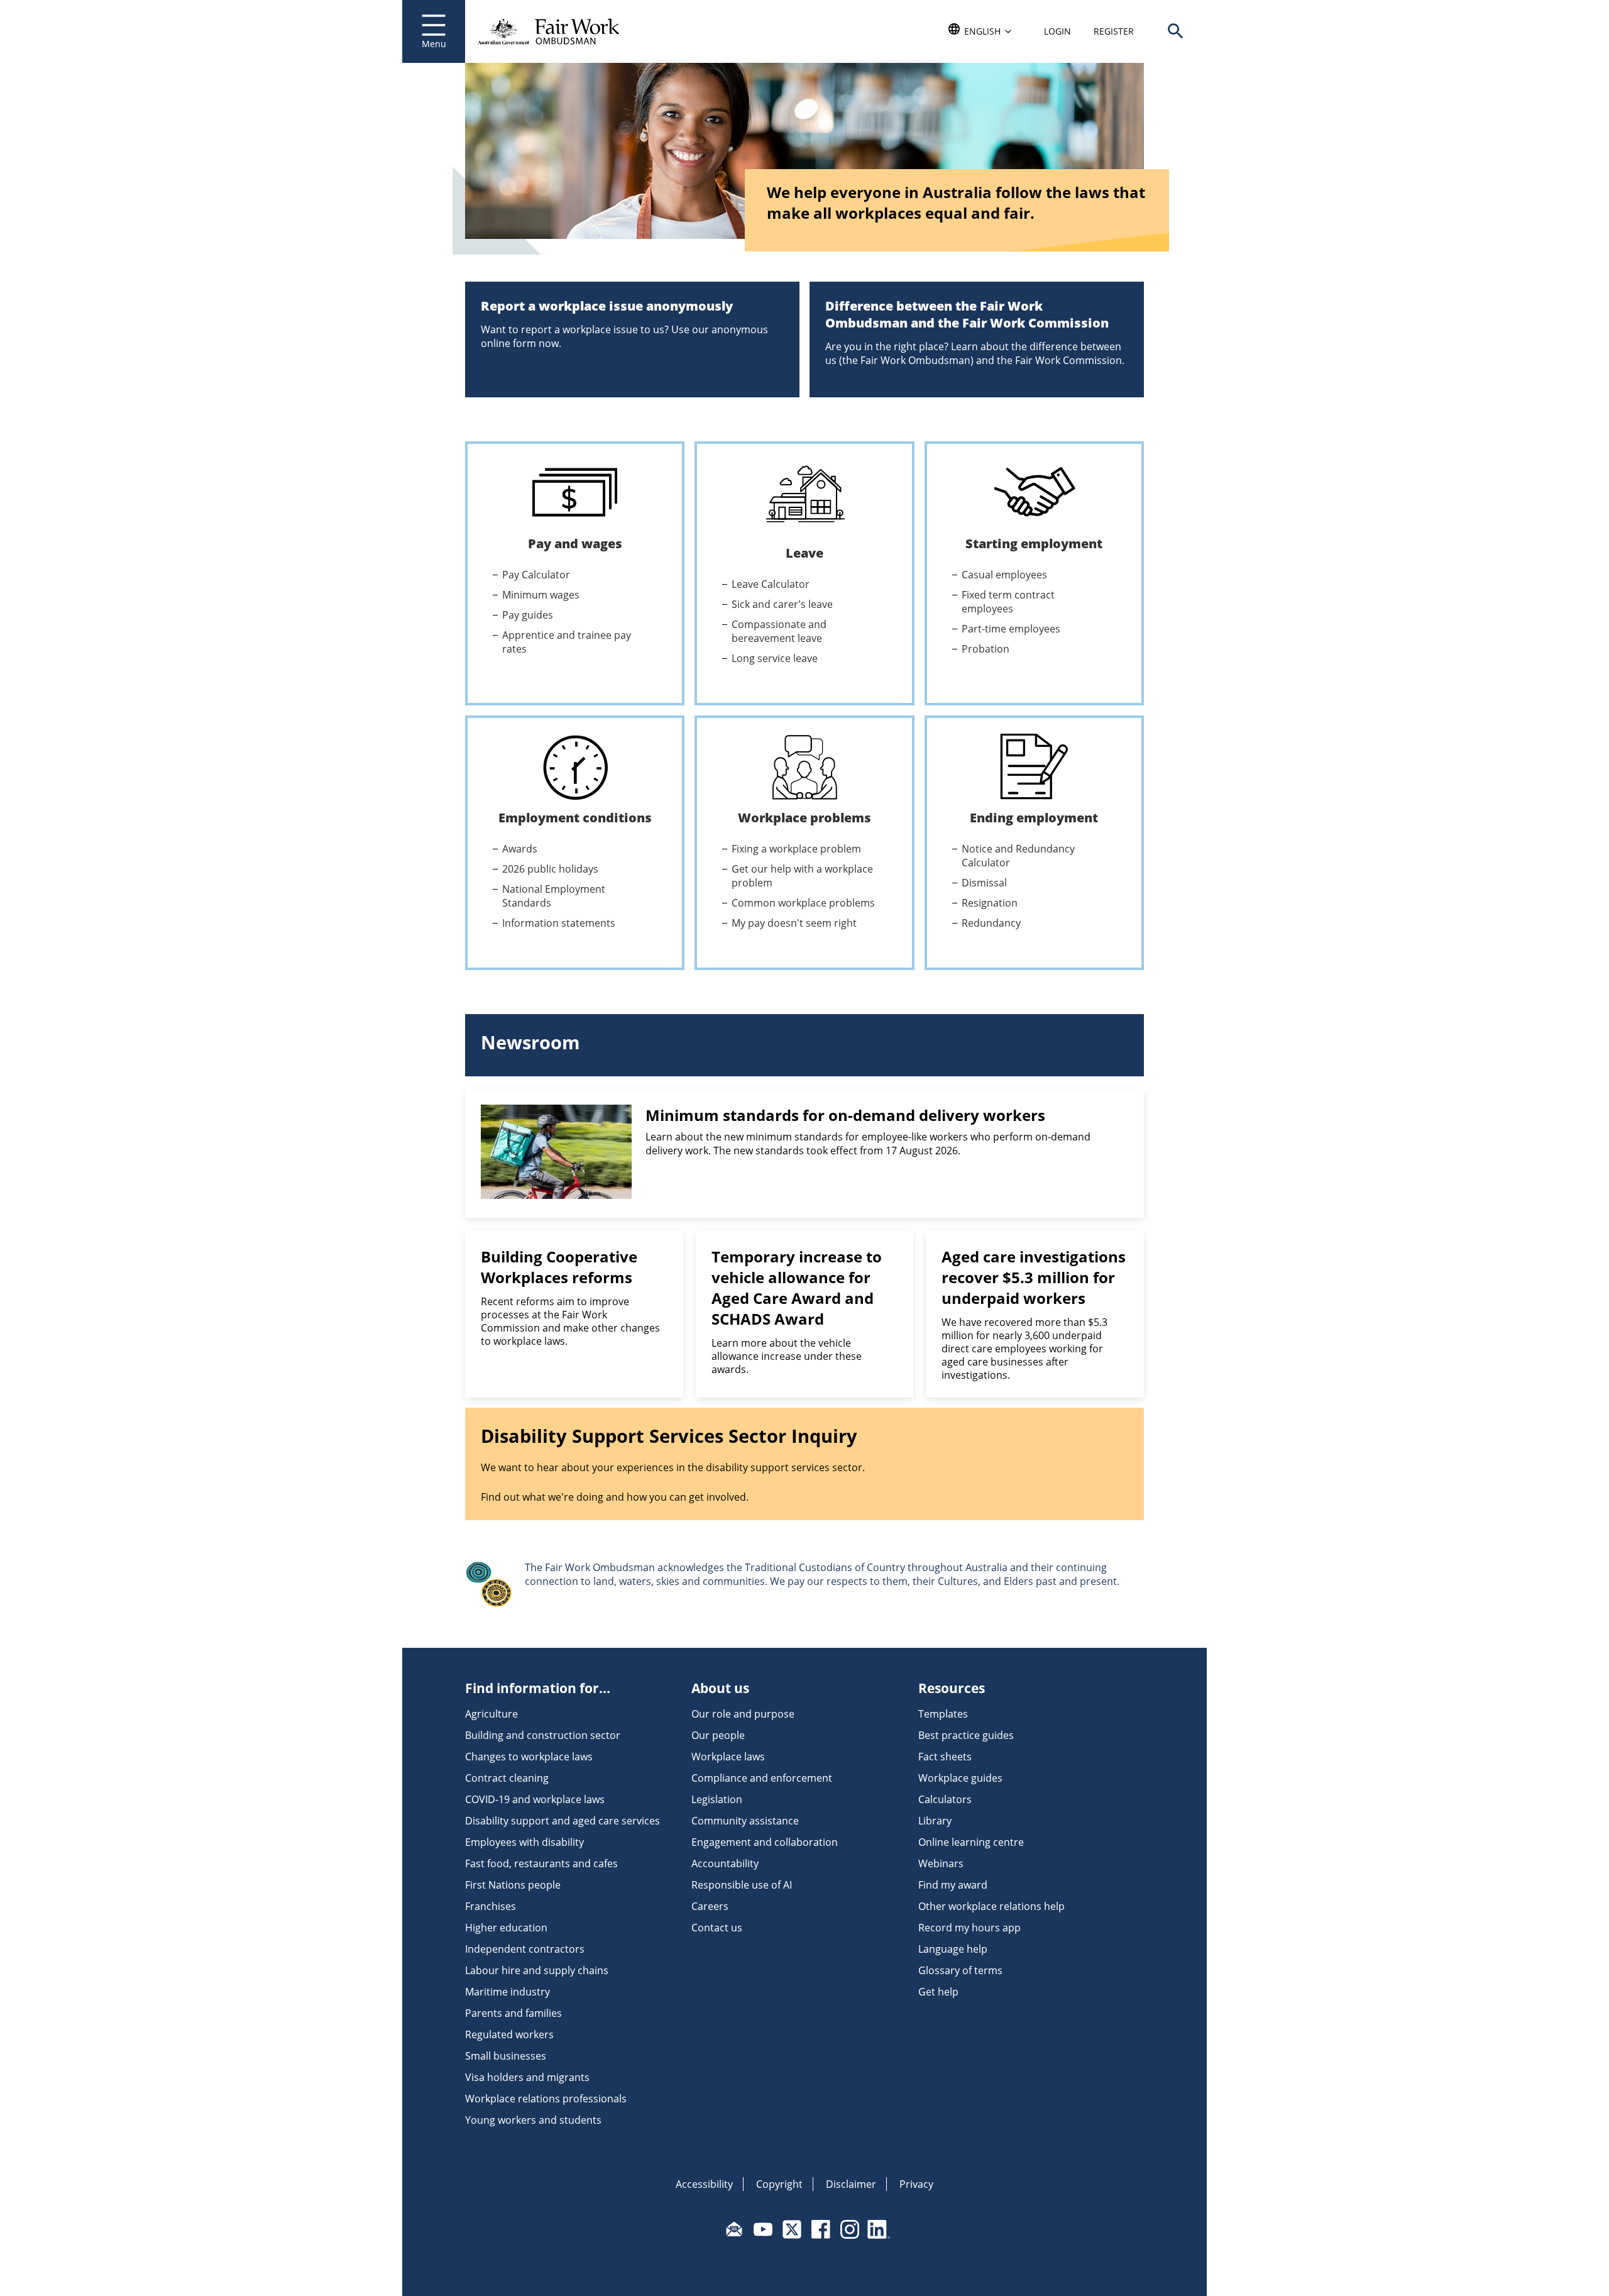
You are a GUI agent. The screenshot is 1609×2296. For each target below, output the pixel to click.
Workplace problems (804, 818)
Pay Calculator (536, 575)
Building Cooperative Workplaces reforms (559, 1267)
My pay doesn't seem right (794, 923)
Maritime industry (508, 1992)
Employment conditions (575, 818)
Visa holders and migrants (527, 2077)
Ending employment (1034, 818)
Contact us (717, 1928)
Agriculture (491, 1714)
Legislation (717, 1799)
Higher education (506, 1928)
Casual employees (1004, 575)
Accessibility (704, 2184)
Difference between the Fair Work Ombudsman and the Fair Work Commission (967, 314)
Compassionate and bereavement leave (779, 631)
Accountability (725, 1863)
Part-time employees (1011, 629)
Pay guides (528, 615)
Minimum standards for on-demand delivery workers (845, 1115)
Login (1057, 31)
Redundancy (991, 923)
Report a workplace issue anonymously (607, 306)
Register (1114, 31)
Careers (710, 1906)
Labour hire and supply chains (537, 1970)
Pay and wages (575, 544)
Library (935, 1821)
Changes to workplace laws (529, 1757)
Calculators (945, 1799)
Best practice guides (966, 1735)
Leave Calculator (771, 584)
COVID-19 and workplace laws (535, 1799)
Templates (943, 1714)
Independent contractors (525, 1949)
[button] (1175, 31)
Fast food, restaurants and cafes (541, 1863)
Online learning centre (971, 1842)
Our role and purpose (743, 1714)
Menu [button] (434, 44)
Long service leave (775, 658)
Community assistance (745, 1821)
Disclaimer (851, 2184)
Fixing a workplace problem (796, 849)
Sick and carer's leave (782, 604)
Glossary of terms (960, 1970)
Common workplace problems (803, 903)
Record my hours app (969, 1928)
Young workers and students (533, 2120)
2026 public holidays (550, 869)
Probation (986, 649)
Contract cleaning (507, 1778)
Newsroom (530, 1042)
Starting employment (1034, 544)
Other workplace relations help (991, 1906)
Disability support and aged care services (563, 1821)
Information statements (559, 923)
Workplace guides (960, 1778)
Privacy (916, 2184)
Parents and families (513, 2013)
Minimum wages (541, 595)
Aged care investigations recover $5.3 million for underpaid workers (1034, 1277)
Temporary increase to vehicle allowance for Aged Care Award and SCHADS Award (797, 1288)
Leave (804, 553)
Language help (953, 1949)
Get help (938, 1992)
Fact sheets (945, 1757)
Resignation (990, 903)
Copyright (779, 2184)
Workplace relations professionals (546, 2099)
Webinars (941, 1863)
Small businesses (506, 2056)
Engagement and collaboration (765, 1842)
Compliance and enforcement (762, 1778)
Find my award (953, 1885)
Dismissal (984, 883)
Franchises (491, 1906)
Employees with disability (524, 1842)
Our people (718, 1735)
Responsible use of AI (742, 1885)
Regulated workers (509, 2034)
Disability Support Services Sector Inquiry (669, 1436)
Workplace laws (728, 1757)
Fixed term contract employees (1008, 602)
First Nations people (513, 1885)
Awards (520, 849)
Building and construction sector (543, 1735)
